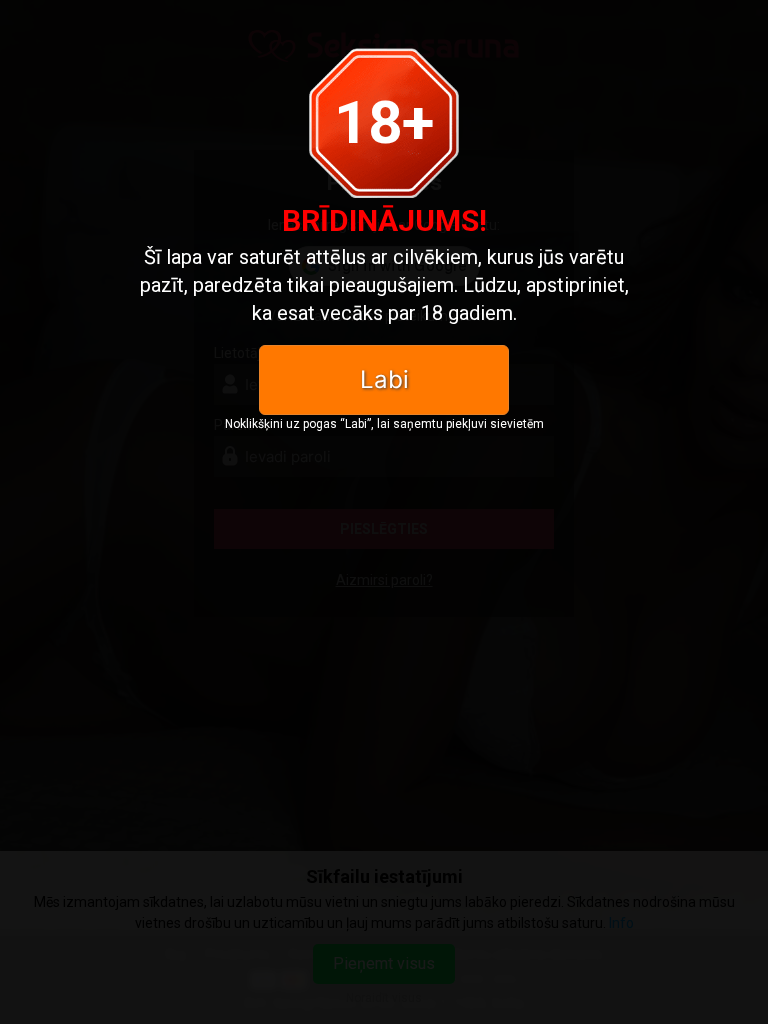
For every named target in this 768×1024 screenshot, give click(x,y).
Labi (384, 379)
